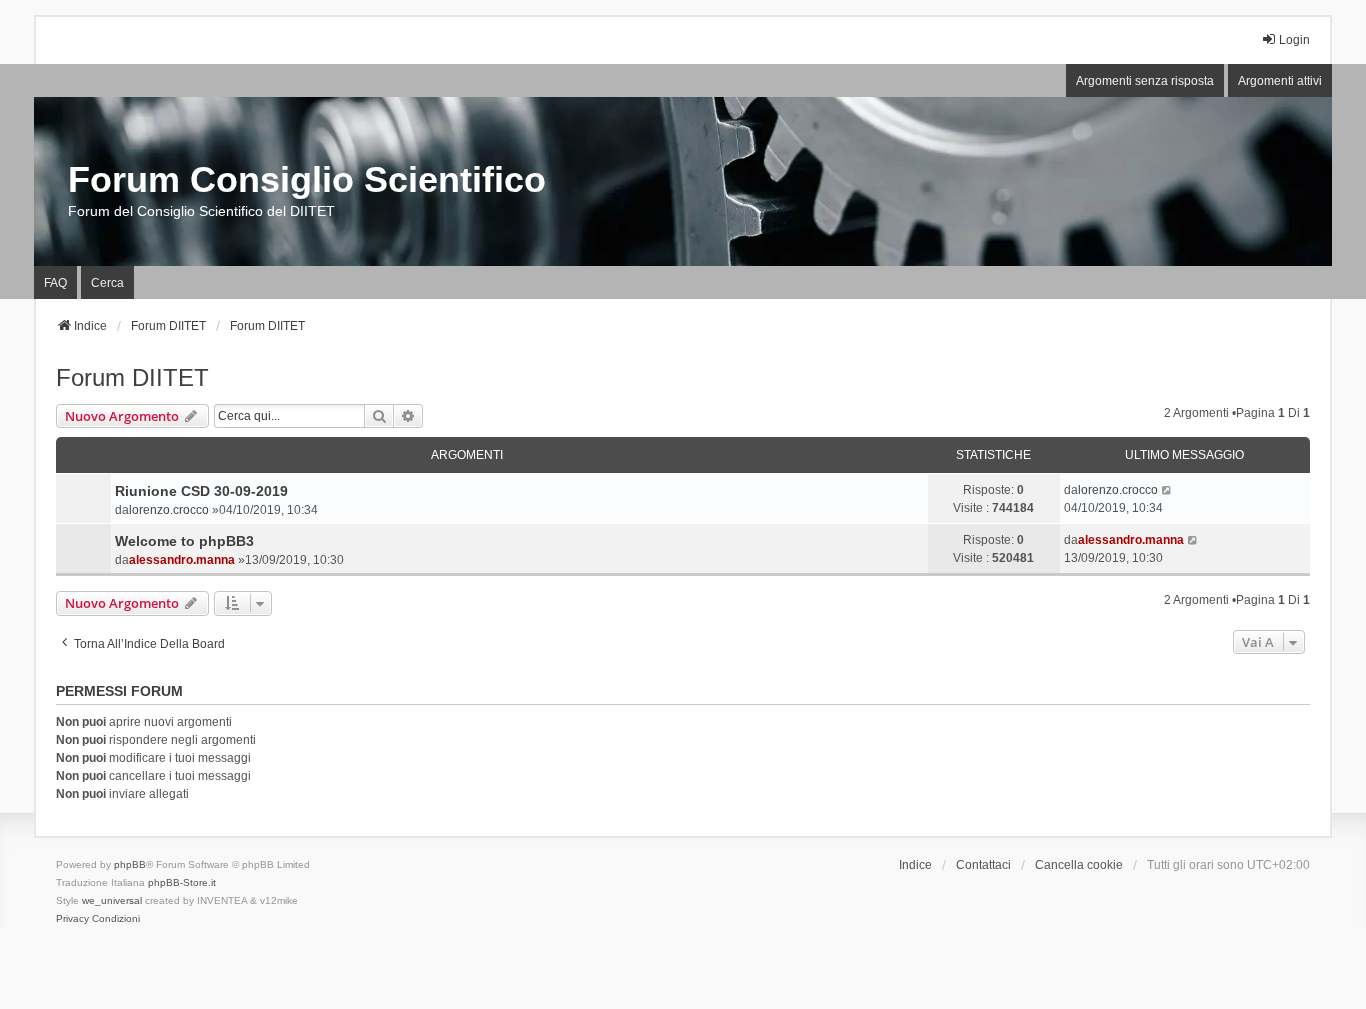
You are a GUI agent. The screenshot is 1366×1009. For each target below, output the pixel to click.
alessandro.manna (182, 560)
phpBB (130, 864)
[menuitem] (72, 919)
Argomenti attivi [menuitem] (1280, 81)
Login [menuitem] (1294, 40)
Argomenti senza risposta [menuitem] (1145, 81)
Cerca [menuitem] (107, 283)
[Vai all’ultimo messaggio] (1167, 490)
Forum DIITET (132, 377)
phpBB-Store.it (182, 882)
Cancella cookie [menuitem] (1079, 865)
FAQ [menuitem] (55, 283)
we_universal (112, 900)
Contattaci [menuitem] (983, 865)
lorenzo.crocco (169, 510)
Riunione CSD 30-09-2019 (201, 491)
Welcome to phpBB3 (184, 541)
